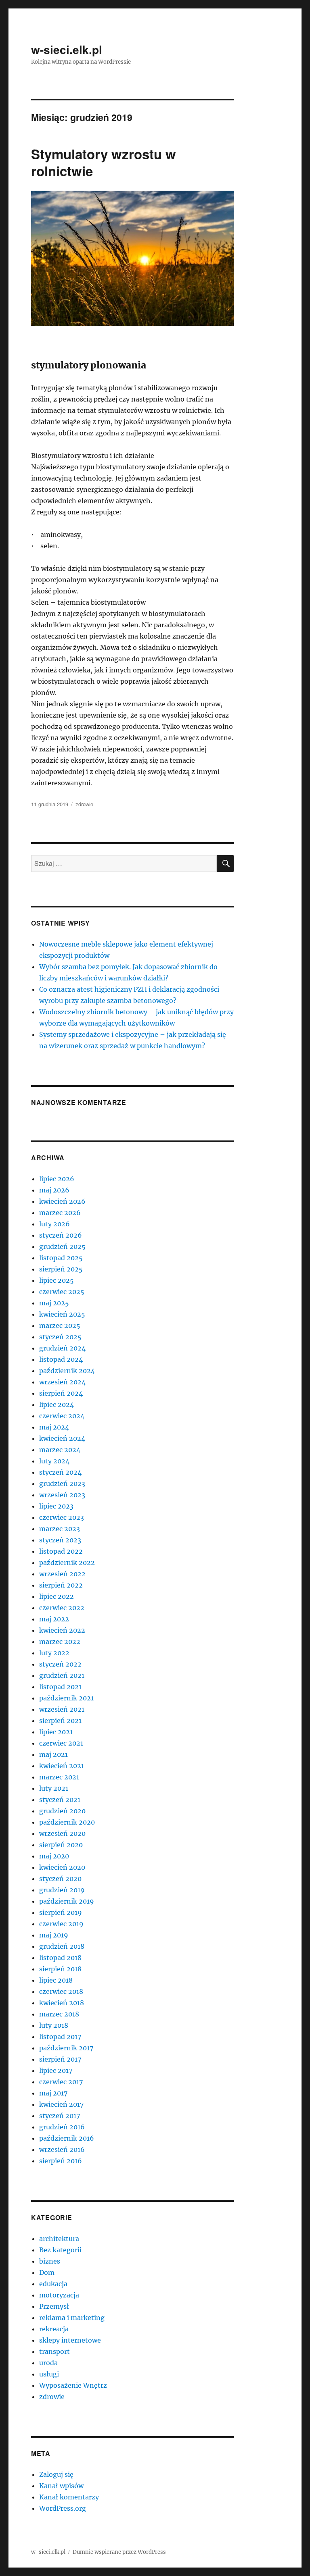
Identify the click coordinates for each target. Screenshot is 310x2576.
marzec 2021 (59, 1777)
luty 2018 (54, 2025)
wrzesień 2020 (62, 1833)
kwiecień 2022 (62, 1630)
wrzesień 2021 (62, 1709)
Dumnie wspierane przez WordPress (119, 2552)
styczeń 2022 (60, 1664)
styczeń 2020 (60, 1879)
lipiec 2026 (57, 1179)
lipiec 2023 (56, 1506)
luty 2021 (54, 1788)
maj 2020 (54, 1856)
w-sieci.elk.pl (67, 49)
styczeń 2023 (60, 1540)
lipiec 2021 (56, 1732)
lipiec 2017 (56, 2070)
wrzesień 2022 (62, 1574)
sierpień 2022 (61, 1585)
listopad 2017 (60, 2037)
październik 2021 (66, 1698)
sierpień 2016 (61, 2161)
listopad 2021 (60, 1687)
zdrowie (84, 804)
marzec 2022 (60, 1642)
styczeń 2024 (60, 1472)
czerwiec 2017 (61, 2082)
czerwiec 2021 (61, 1743)
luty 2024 (54, 1461)
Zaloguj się (56, 2474)
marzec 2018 (59, 2014)
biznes (50, 2261)
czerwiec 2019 (61, 1924)
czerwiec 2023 (62, 1517)
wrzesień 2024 (62, 1382)
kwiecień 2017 (61, 2104)
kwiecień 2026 (62, 1201)
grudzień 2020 (62, 1811)
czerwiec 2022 (62, 1608)
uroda (48, 2363)
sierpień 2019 (61, 1912)
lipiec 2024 (57, 1405)
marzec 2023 (60, 1529)
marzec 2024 (60, 1450)
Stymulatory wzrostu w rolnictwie (104, 162)
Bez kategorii (60, 2250)
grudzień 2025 (62, 1246)
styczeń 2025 (60, 1337)
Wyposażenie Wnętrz (73, 2385)
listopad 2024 (61, 1359)
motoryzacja (59, 2295)
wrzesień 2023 (62, 1495)
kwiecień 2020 (62, 1867)
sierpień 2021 (60, 1721)
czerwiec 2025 (62, 1292)
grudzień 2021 (62, 1675)
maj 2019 (54, 1935)
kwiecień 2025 (62, 1314)
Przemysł (54, 2306)
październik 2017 (66, 2048)
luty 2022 (54, 1653)
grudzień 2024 (62, 1348)
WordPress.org (63, 2508)
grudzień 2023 (62, 1484)
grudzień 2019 (62, 1890)
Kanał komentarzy (69, 2497)
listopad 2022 (61, 1551)
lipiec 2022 (57, 1596)
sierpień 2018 (60, 1969)
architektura (59, 2239)
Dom (47, 2272)
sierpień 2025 (61, 1269)
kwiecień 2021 (62, 1766)
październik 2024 (67, 1371)
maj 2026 (54, 1190)
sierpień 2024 (61, 1393)
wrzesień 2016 (62, 2149)
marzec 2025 (60, 1325)
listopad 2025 (61, 1258)
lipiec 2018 (56, 1980)
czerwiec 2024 (62, 1416)
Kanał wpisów (61, 2486)
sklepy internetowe (70, 2340)
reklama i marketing (72, 2318)
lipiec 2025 (57, 1280)
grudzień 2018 (62, 1946)
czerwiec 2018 (61, 1991)
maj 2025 (54, 1303)
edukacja (53, 2284)
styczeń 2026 (61, 1235)
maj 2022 (54, 1619)
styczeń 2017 (60, 2116)
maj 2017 (53, 2093)
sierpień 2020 (61, 1845)
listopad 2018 (60, 1958)
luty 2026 (54, 1224)
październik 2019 (67, 1901)
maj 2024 (54, 1427)
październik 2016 (67, 2138)
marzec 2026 (60, 1213)
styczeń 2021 (60, 1800)
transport (54, 2351)
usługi (49, 2374)
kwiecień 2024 (62, 1438)
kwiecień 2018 (62, 2003)
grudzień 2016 (62, 2127)
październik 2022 (67, 1563)
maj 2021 (53, 1754)
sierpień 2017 (60, 2059)
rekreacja (54, 2329)
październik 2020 (67, 1822)
